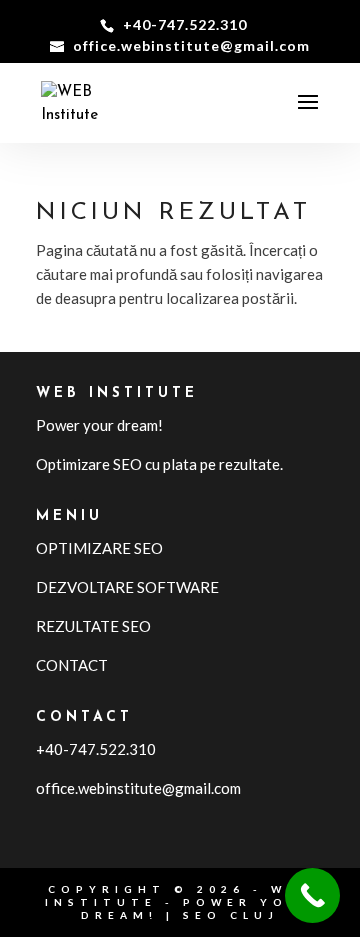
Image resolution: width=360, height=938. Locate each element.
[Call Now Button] (312, 895)
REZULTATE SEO (93, 626)
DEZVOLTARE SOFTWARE (127, 587)
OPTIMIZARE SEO (99, 548)
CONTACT (72, 665)
